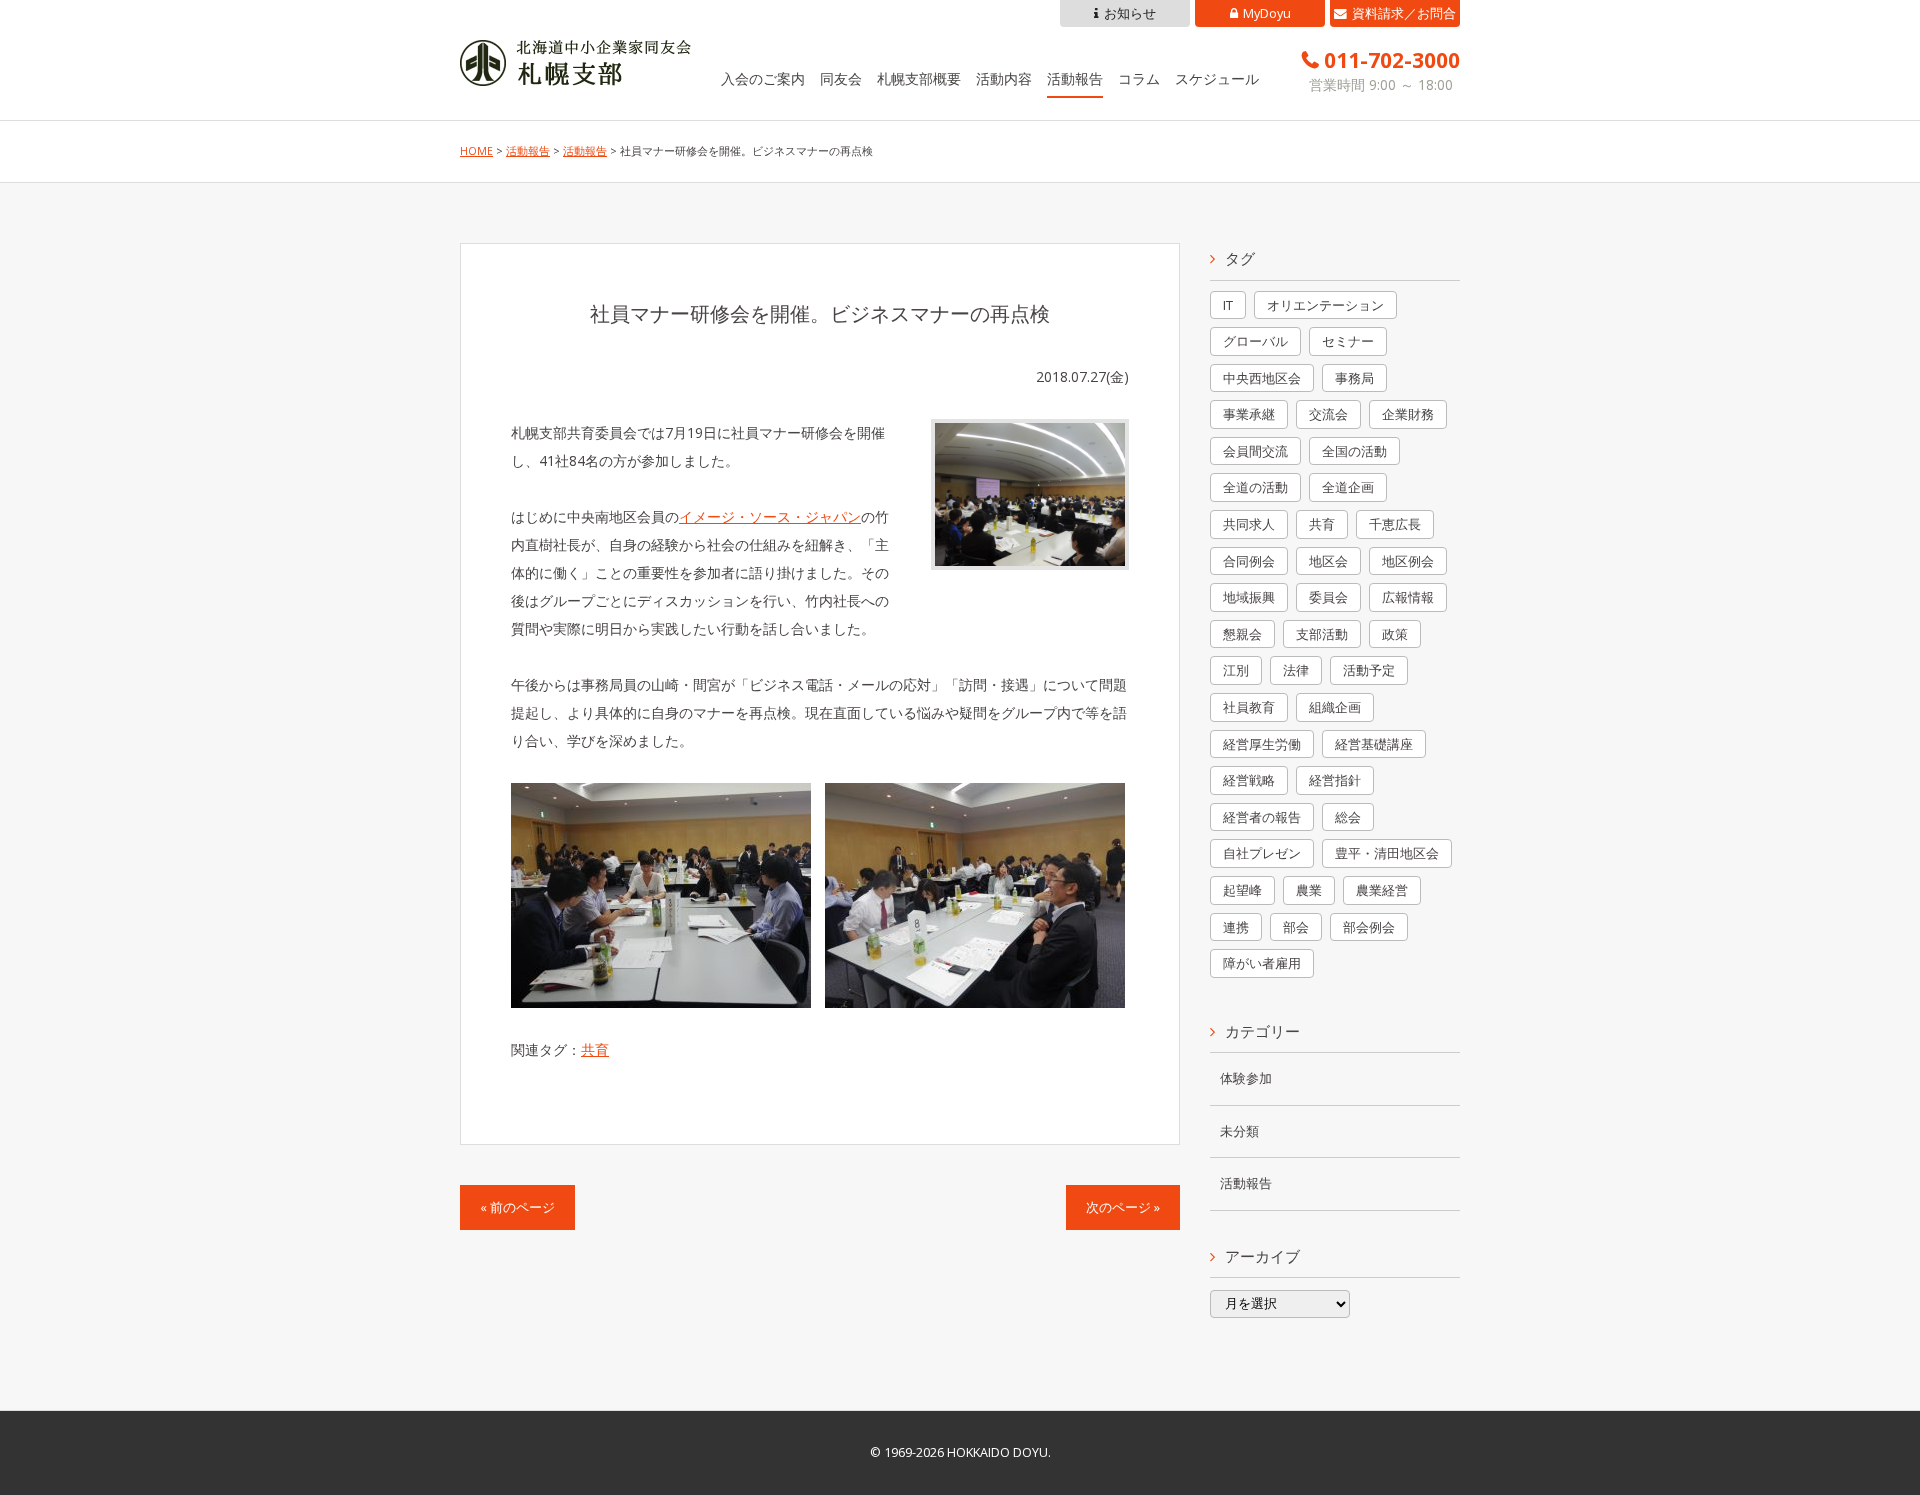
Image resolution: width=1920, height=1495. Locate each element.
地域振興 (1249, 597)
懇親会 (1242, 634)
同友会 (841, 78)
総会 (1348, 817)
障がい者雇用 (1262, 963)
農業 (1309, 890)
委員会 (1328, 597)
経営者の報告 (1262, 817)
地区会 (1328, 561)
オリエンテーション (1325, 305)
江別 (1236, 670)
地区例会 (1408, 561)
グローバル (1255, 341)
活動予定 (1369, 670)
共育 (595, 1049)
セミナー (1348, 341)
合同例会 (1249, 561)
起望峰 (1242, 890)
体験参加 (1246, 1078)
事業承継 (1249, 414)
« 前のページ (517, 1207)
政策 (1395, 634)
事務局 (1354, 378)
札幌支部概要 (919, 78)
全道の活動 (1255, 487)
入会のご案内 (763, 78)
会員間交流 (1255, 451)
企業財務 (1408, 414)
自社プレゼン (1262, 853)
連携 (1236, 927)
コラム (1139, 78)
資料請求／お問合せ (1404, 16)
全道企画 (1348, 487)
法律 (1296, 670)
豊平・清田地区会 (1387, 853)
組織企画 (1335, 707)
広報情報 (1408, 597)
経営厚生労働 (1262, 744)
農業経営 (1382, 890)
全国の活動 (1354, 451)
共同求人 (1249, 524)
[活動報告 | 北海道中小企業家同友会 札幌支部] (575, 71)
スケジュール (1217, 78)
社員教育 (1249, 707)
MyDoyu (1267, 13)
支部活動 (1322, 634)
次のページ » (1123, 1207)
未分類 (1239, 1131)
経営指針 (1335, 780)
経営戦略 (1249, 780)
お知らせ (1130, 13)
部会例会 (1369, 927)
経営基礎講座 (1374, 744)
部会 (1296, 927)
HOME (476, 151)
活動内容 (1004, 78)
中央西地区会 (1262, 378)
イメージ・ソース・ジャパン (770, 516)
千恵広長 (1395, 524)
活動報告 (1075, 78)
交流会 (1328, 414)
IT (1228, 305)
